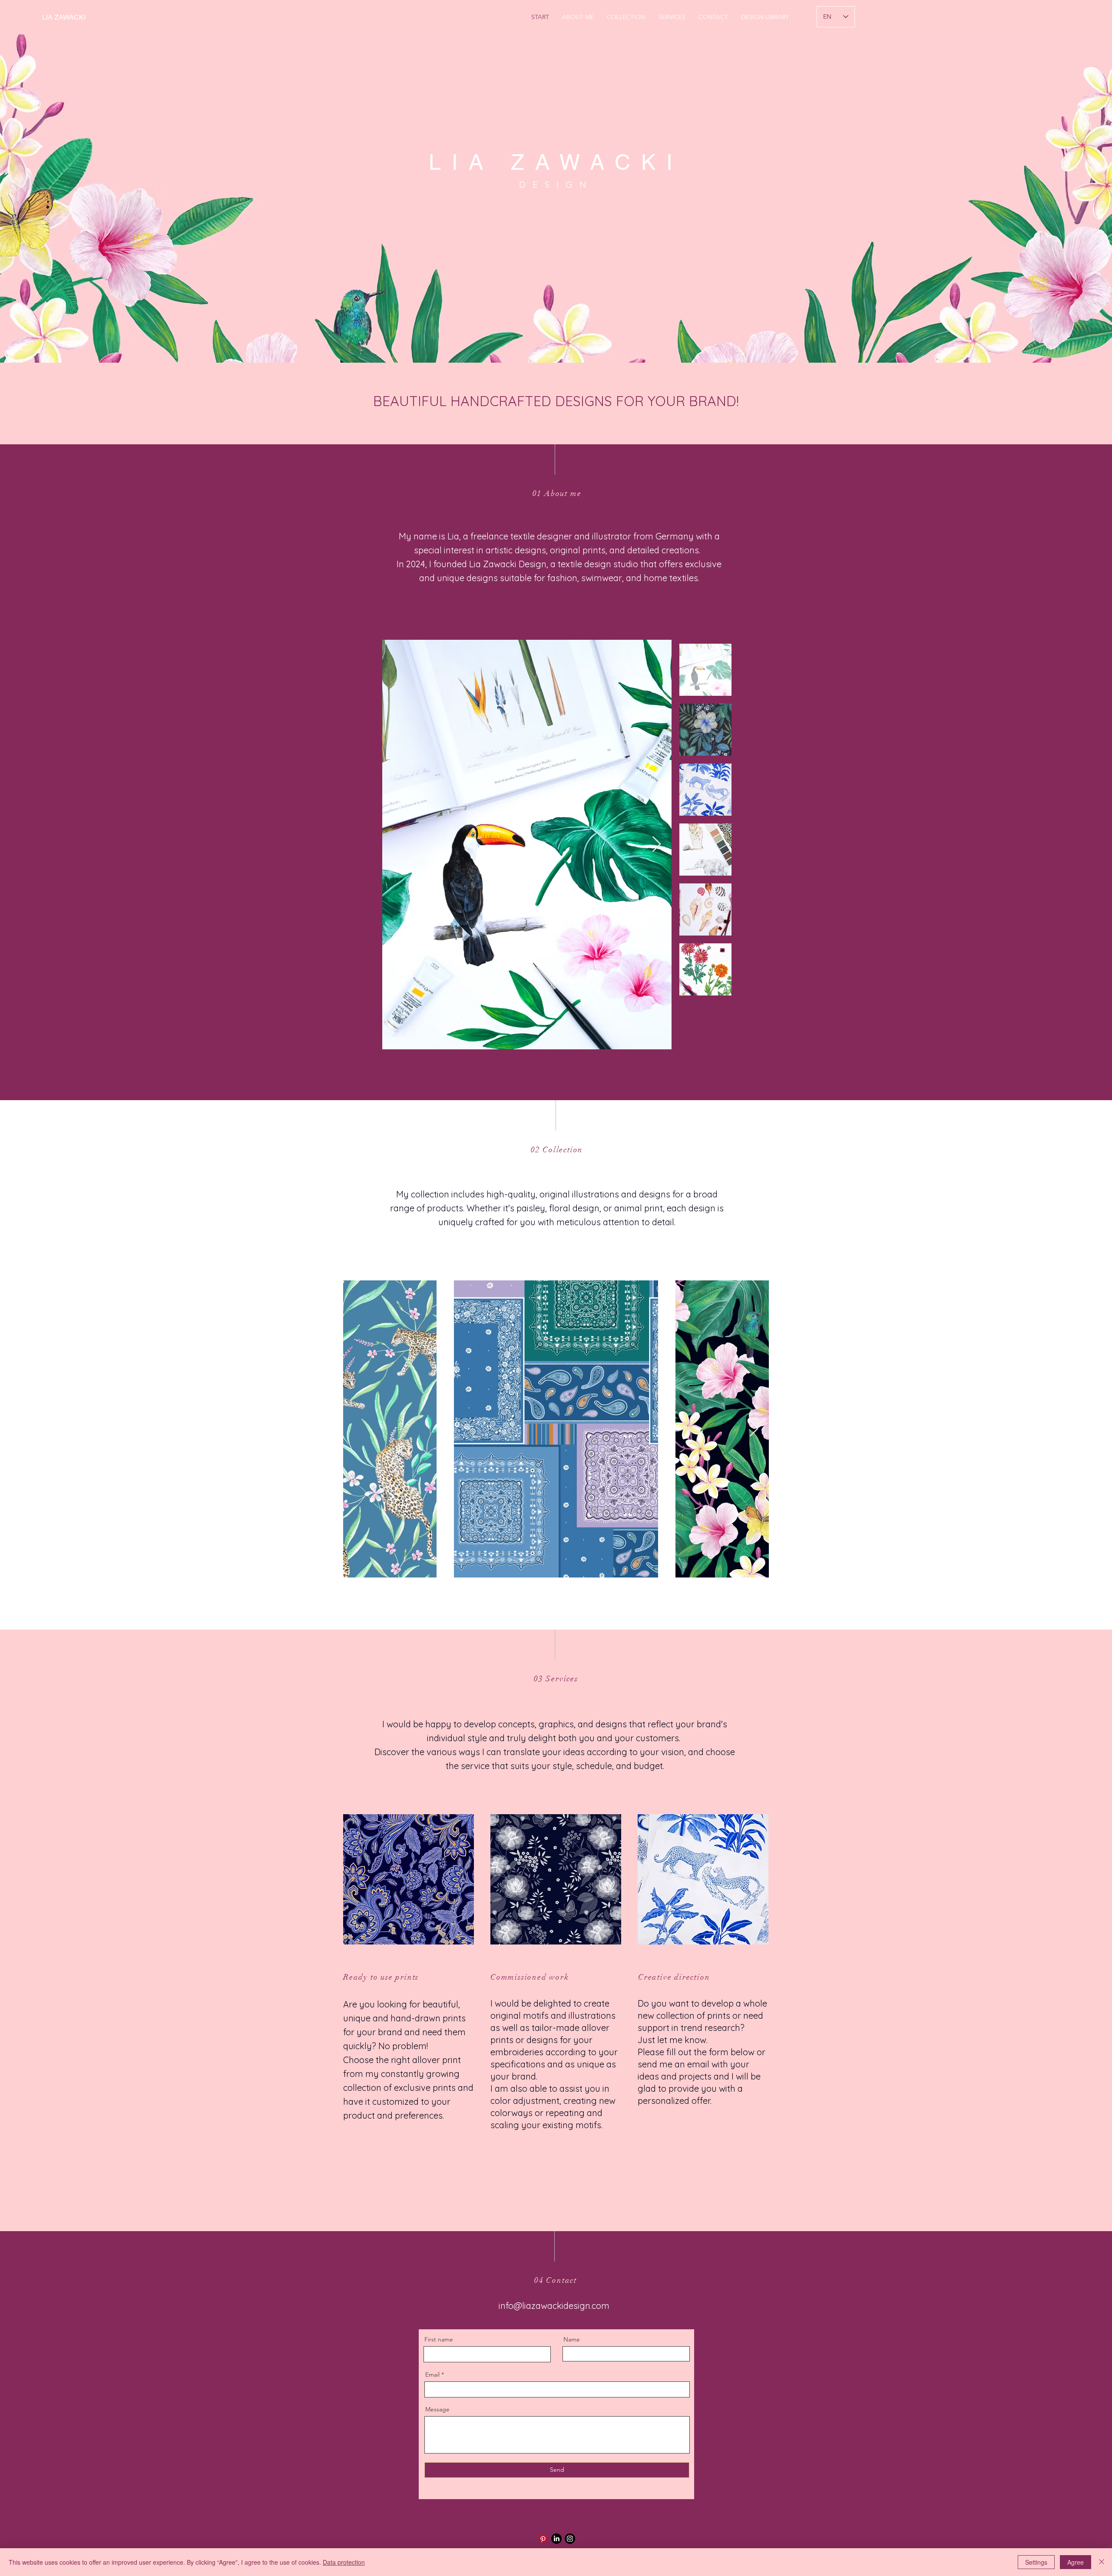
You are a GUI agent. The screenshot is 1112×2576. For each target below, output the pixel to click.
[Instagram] (570, 2539)
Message (437, 2409)
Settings (1036, 2562)
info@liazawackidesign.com (554, 2306)
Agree (1076, 2562)
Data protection (344, 2562)
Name (572, 2339)
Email (432, 2374)
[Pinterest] (543, 2539)
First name (439, 2339)
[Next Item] (657, 845)
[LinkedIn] (556, 2539)
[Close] (1102, 2562)
